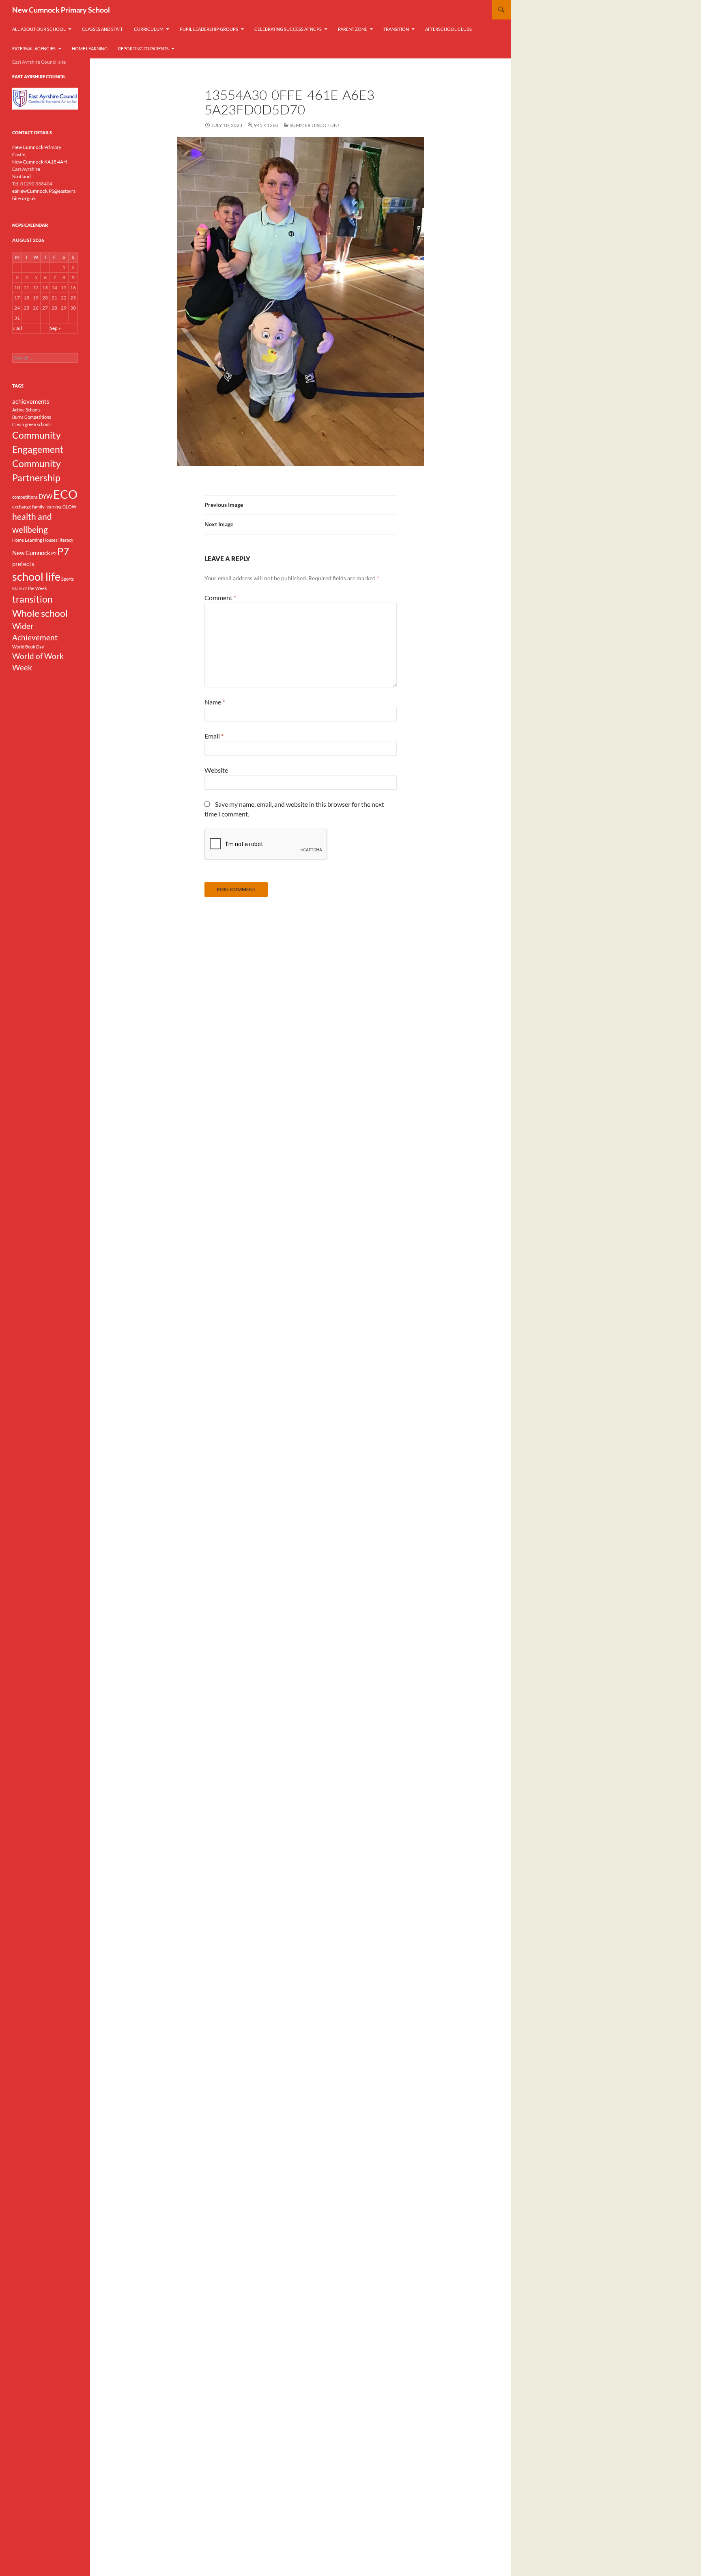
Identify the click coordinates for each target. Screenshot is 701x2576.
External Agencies (34, 48)
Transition (396, 29)
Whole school (40, 613)
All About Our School (39, 29)
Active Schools (26, 410)
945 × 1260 (266, 125)
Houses (50, 540)
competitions (25, 497)
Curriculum (149, 29)
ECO (65, 494)
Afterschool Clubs (448, 29)
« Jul (17, 328)
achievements (31, 401)
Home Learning (90, 48)
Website (216, 770)
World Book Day (28, 647)
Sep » (55, 328)
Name (215, 702)
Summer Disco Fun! (314, 125)
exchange (22, 507)
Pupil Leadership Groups (209, 29)
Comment (220, 598)
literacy (66, 540)
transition (32, 599)
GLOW (69, 507)
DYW (45, 496)
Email (214, 736)
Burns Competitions (32, 417)
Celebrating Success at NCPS (288, 29)
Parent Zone (353, 29)
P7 (63, 551)
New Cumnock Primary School (61, 10)
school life (36, 577)
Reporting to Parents (143, 48)
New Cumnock (31, 553)
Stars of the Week (30, 588)
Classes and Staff (103, 29)
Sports (68, 579)
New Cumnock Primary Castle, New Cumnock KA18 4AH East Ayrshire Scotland (40, 162)
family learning (47, 507)
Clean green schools (32, 424)
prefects (23, 564)
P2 (54, 553)
